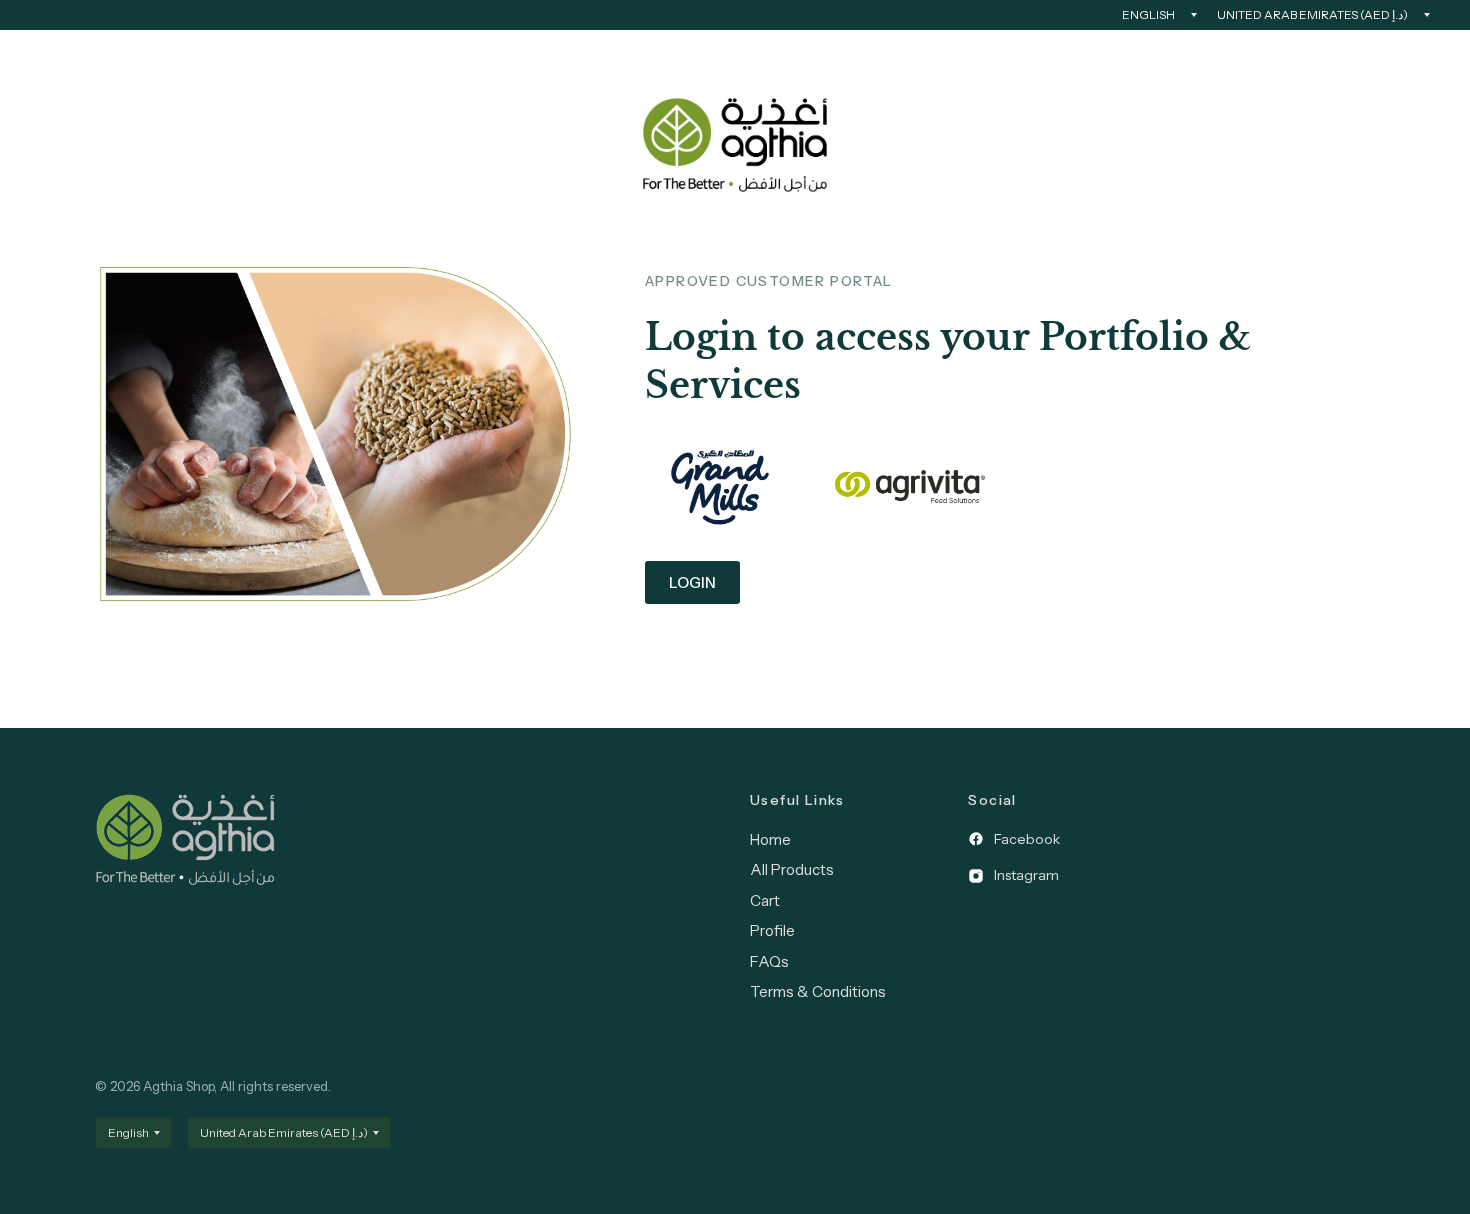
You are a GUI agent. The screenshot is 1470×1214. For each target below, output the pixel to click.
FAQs (769, 961)
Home (770, 839)
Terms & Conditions (818, 991)
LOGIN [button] (692, 582)
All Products (792, 869)
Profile (772, 930)
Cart (765, 900)
